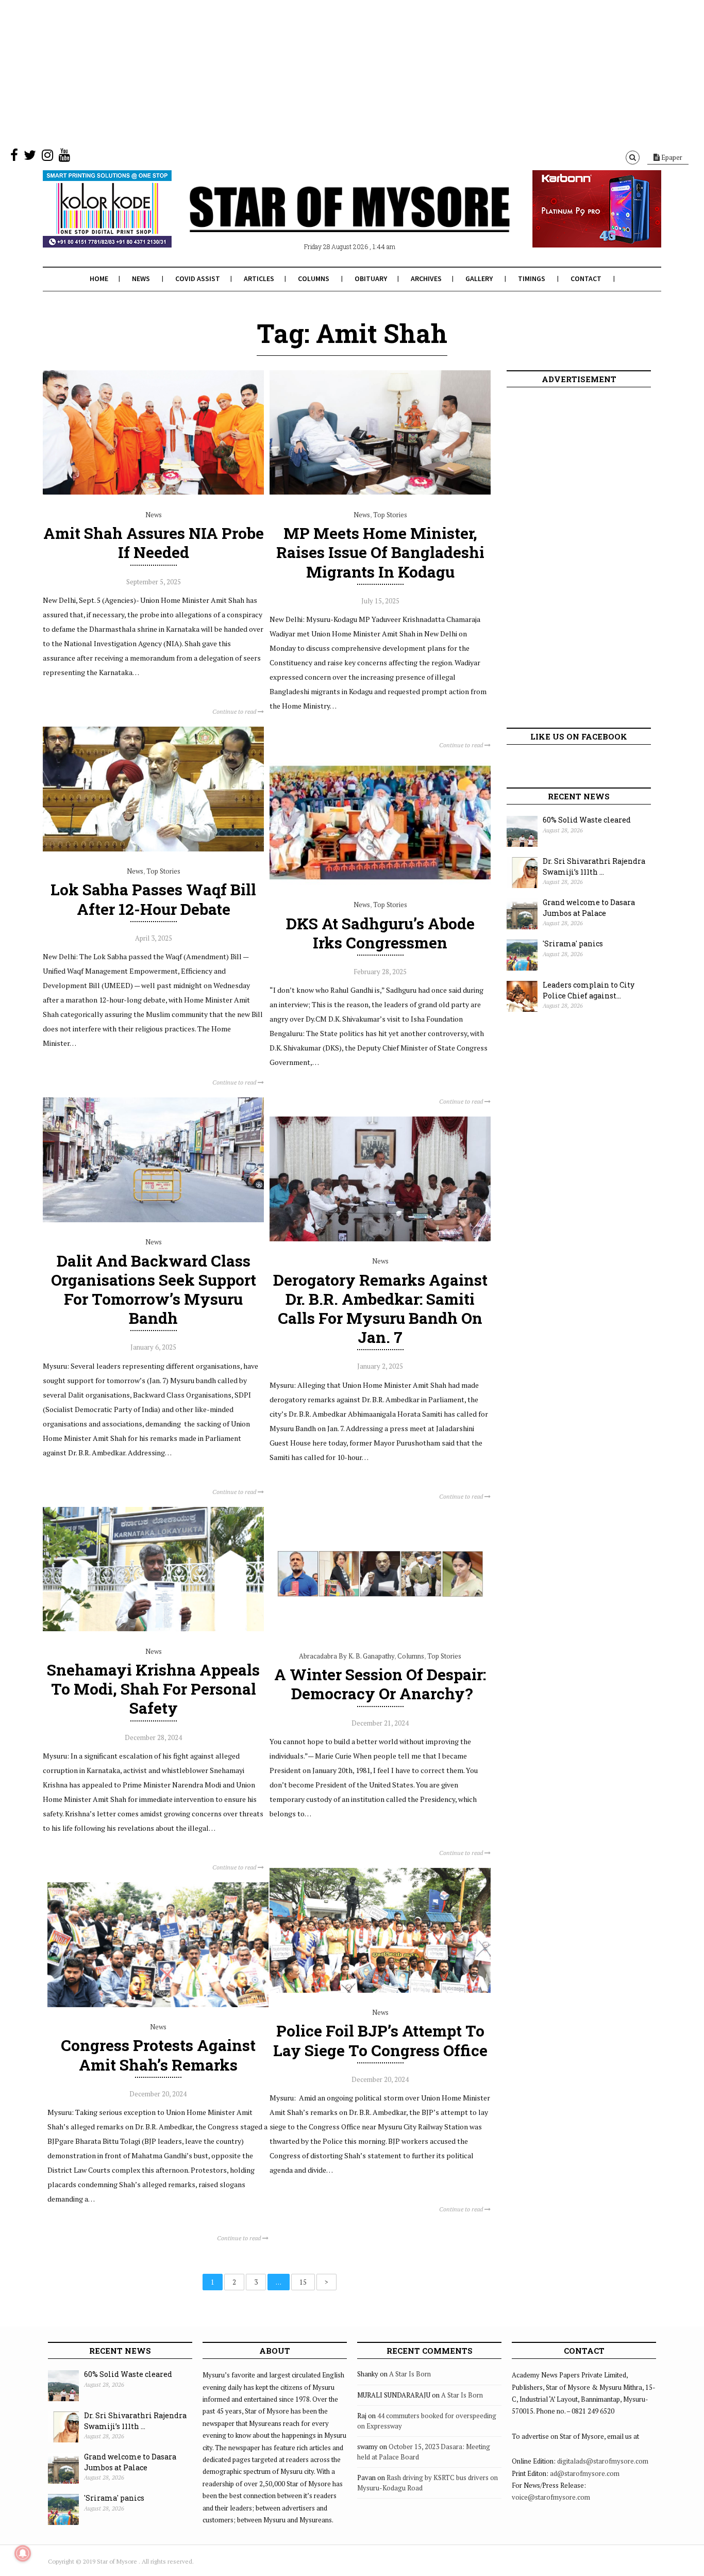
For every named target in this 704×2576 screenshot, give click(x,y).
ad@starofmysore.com (585, 2473)
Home (99, 278)
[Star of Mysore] (326, 221)
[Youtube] (64, 157)
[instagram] (47, 157)
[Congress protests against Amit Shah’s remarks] (158, 2005)
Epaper (671, 157)
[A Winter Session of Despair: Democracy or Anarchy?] (380, 1633)
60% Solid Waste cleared (587, 820)
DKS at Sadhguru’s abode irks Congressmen (380, 933)
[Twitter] (30, 157)
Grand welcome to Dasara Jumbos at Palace (589, 908)
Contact (586, 278)
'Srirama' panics (573, 944)
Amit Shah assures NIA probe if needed (154, 543)
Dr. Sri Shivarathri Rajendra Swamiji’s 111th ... (594, 866)
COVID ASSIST (198, 278)
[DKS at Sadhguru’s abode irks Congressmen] (380, 882)
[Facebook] (14, 157)
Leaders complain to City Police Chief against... (589, 990)
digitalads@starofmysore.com (603, 2461)
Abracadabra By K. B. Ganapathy (347, 1656)
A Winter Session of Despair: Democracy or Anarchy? (380, 1684)
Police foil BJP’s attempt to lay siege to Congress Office (380, 2040)
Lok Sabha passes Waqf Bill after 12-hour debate (153, 899)
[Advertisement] (309, 72)
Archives (426, 278)
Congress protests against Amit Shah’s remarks (158, 2055)
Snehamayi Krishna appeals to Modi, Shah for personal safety (153, 1689)
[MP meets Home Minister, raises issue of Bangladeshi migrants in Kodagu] (380, 492)
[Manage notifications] (23, 2553)
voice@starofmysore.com (551, 2497)
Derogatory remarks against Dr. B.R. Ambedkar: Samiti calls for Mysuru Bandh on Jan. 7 (380, 1309)
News (141, 278)
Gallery (479, 278)
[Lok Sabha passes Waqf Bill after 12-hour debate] (153, 849)
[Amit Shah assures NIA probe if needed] (153, 492)
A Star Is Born (410, 2374)
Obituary (371, 278)
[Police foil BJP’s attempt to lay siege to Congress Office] (380, 1990)
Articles (259, 278)
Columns (314, 278)
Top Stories (390, 515)
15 (303, 2282)
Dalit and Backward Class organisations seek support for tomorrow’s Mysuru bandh (154, 1290)
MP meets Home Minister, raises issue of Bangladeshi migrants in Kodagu (380, 552)
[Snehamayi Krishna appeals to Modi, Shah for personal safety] (153, 1629)
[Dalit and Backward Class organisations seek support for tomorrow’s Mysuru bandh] (153, 1220)
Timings (532, 278)
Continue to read (235, 711)
